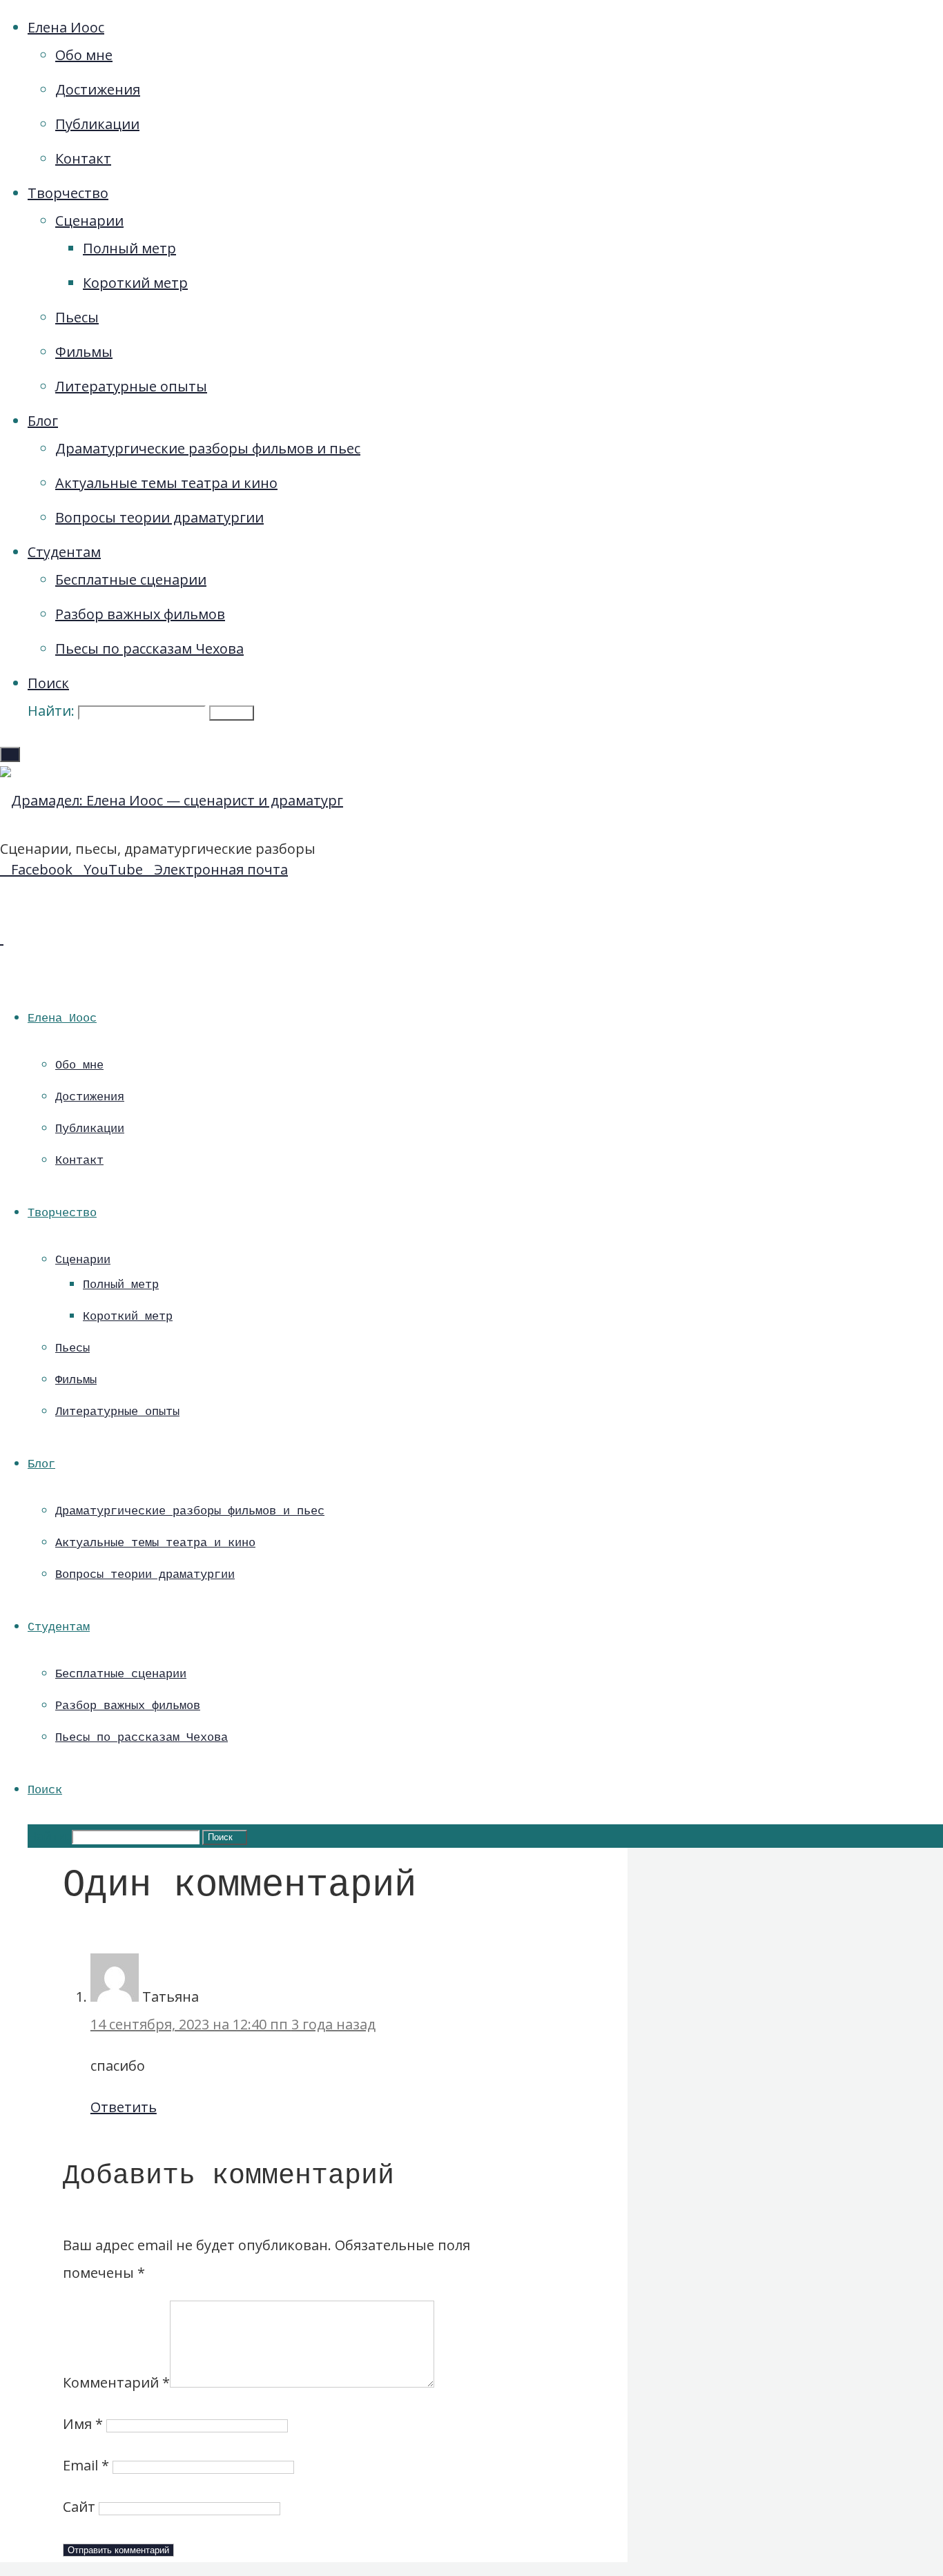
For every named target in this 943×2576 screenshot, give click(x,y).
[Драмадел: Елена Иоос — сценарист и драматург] (172, 800)
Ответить (124, 2107)
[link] (48, 683)
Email (86, 2465)
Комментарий (116, 2382)
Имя (83, 2424)
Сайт (79, 2507)
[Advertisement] (795, 352)
